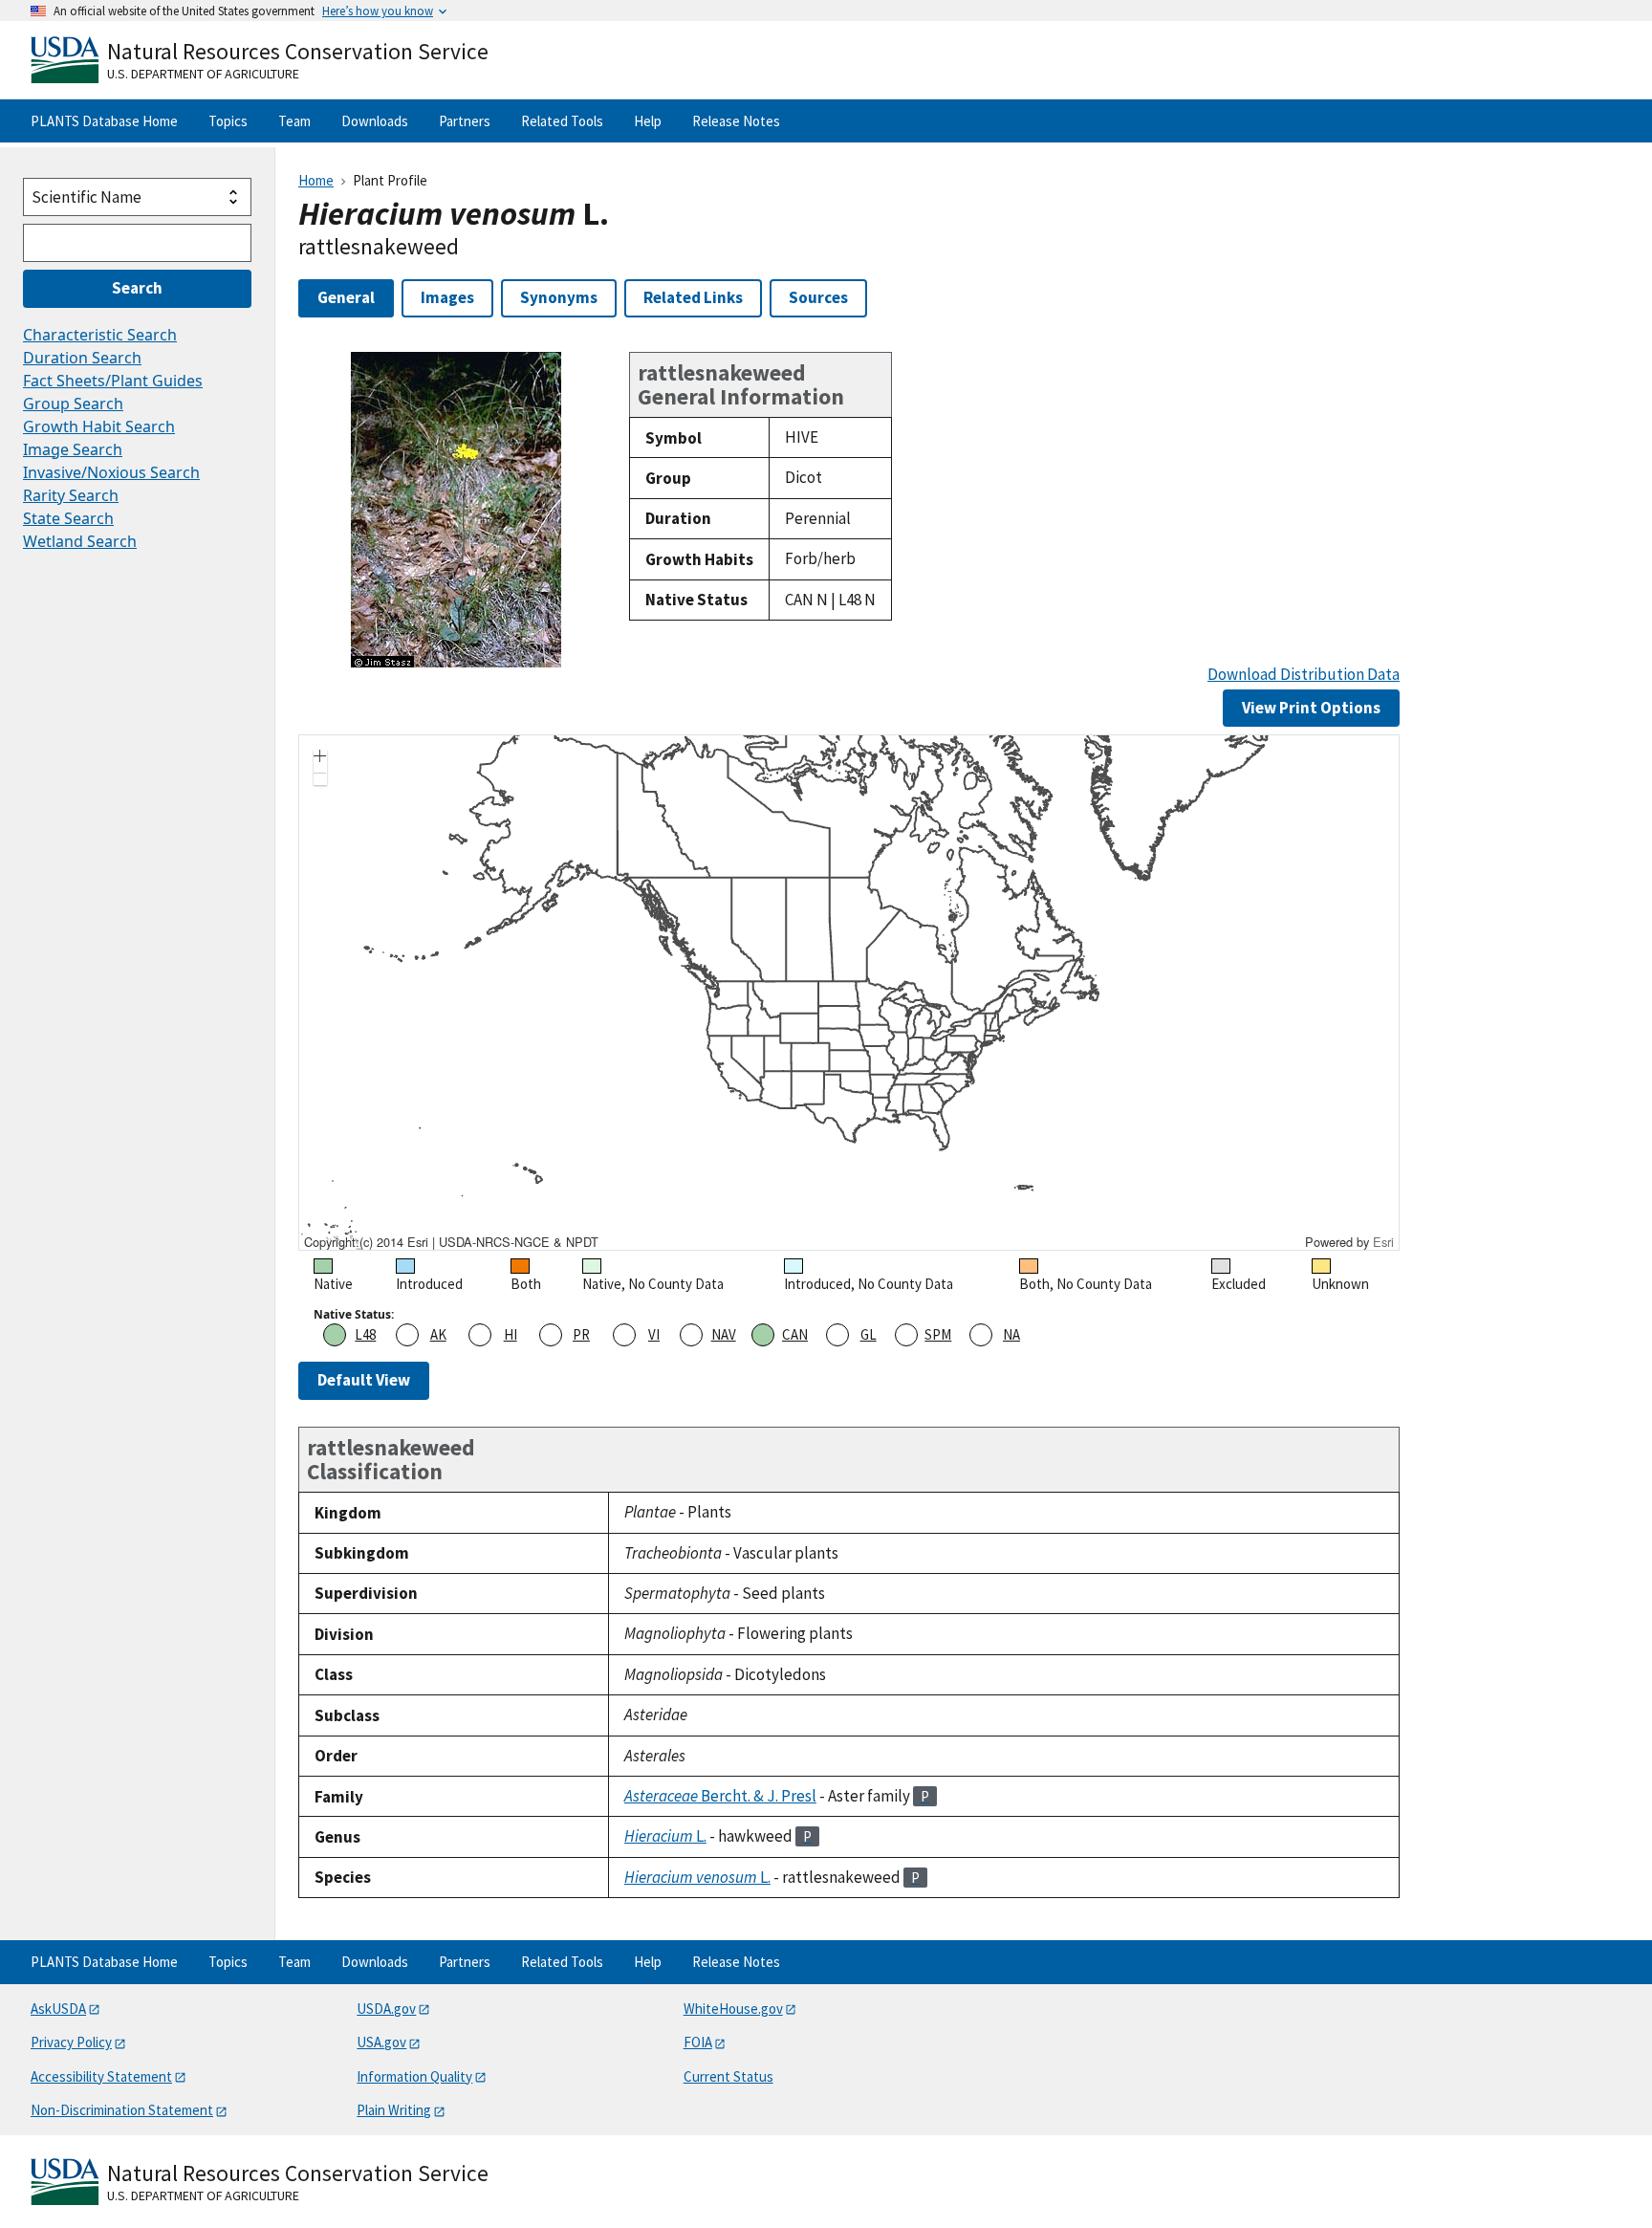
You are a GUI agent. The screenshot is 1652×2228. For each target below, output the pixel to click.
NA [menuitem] (1011, 1334)
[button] (320, 758)
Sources (818, 297)
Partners (465, 121)
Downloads (375, 121)
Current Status (728, 2076)
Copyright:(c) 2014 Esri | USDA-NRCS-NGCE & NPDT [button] (451, 1242)
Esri (1383, 1242)
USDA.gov (386, 2009)
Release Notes (736, 121)
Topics (228, 121)
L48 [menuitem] (365, 1334)
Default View (364, 1380)
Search (137, 288)
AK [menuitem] (438, 1334)
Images (447, 297)
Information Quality (414, 2076)
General (346, 297)
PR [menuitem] (581, 1334)
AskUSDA (58, 2009)
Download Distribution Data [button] (1304, 675)
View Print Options (1311, 708)
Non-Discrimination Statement (122, 2110)
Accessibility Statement (101, 2076)
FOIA (698, 2042)
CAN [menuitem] (795, 1334)
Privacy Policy (71, 2042)
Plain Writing (394, 2110)
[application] (849, 993)
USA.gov (381, 2042)
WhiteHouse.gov (733, 2009)
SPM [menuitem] (938, 1334)
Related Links (693, 297)
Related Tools (562, 121)
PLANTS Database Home (104, 121)
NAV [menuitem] (724, 1334)
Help (648, 121)
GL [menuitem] (869, 1334)
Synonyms (559, 297)
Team (294, 121)
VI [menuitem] (654, 1334)
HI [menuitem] (511, 1334)
